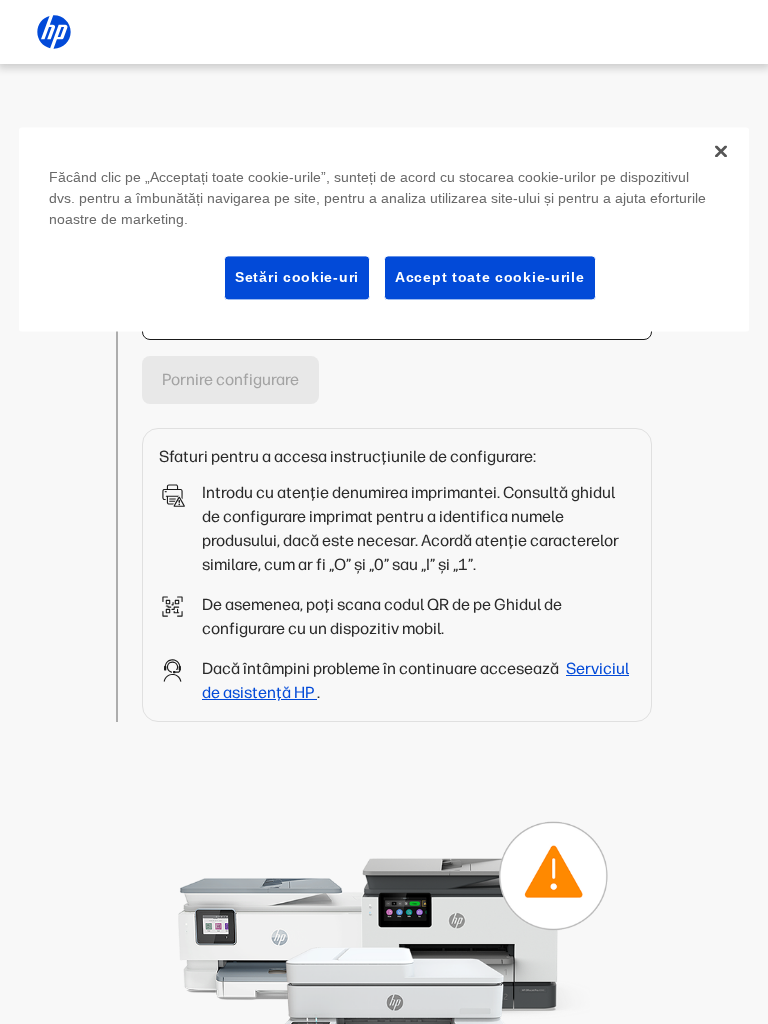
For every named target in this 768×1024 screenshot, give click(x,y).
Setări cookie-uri (297, 277)
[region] (384, 229)
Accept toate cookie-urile (490, 277)
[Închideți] (721, 151)
